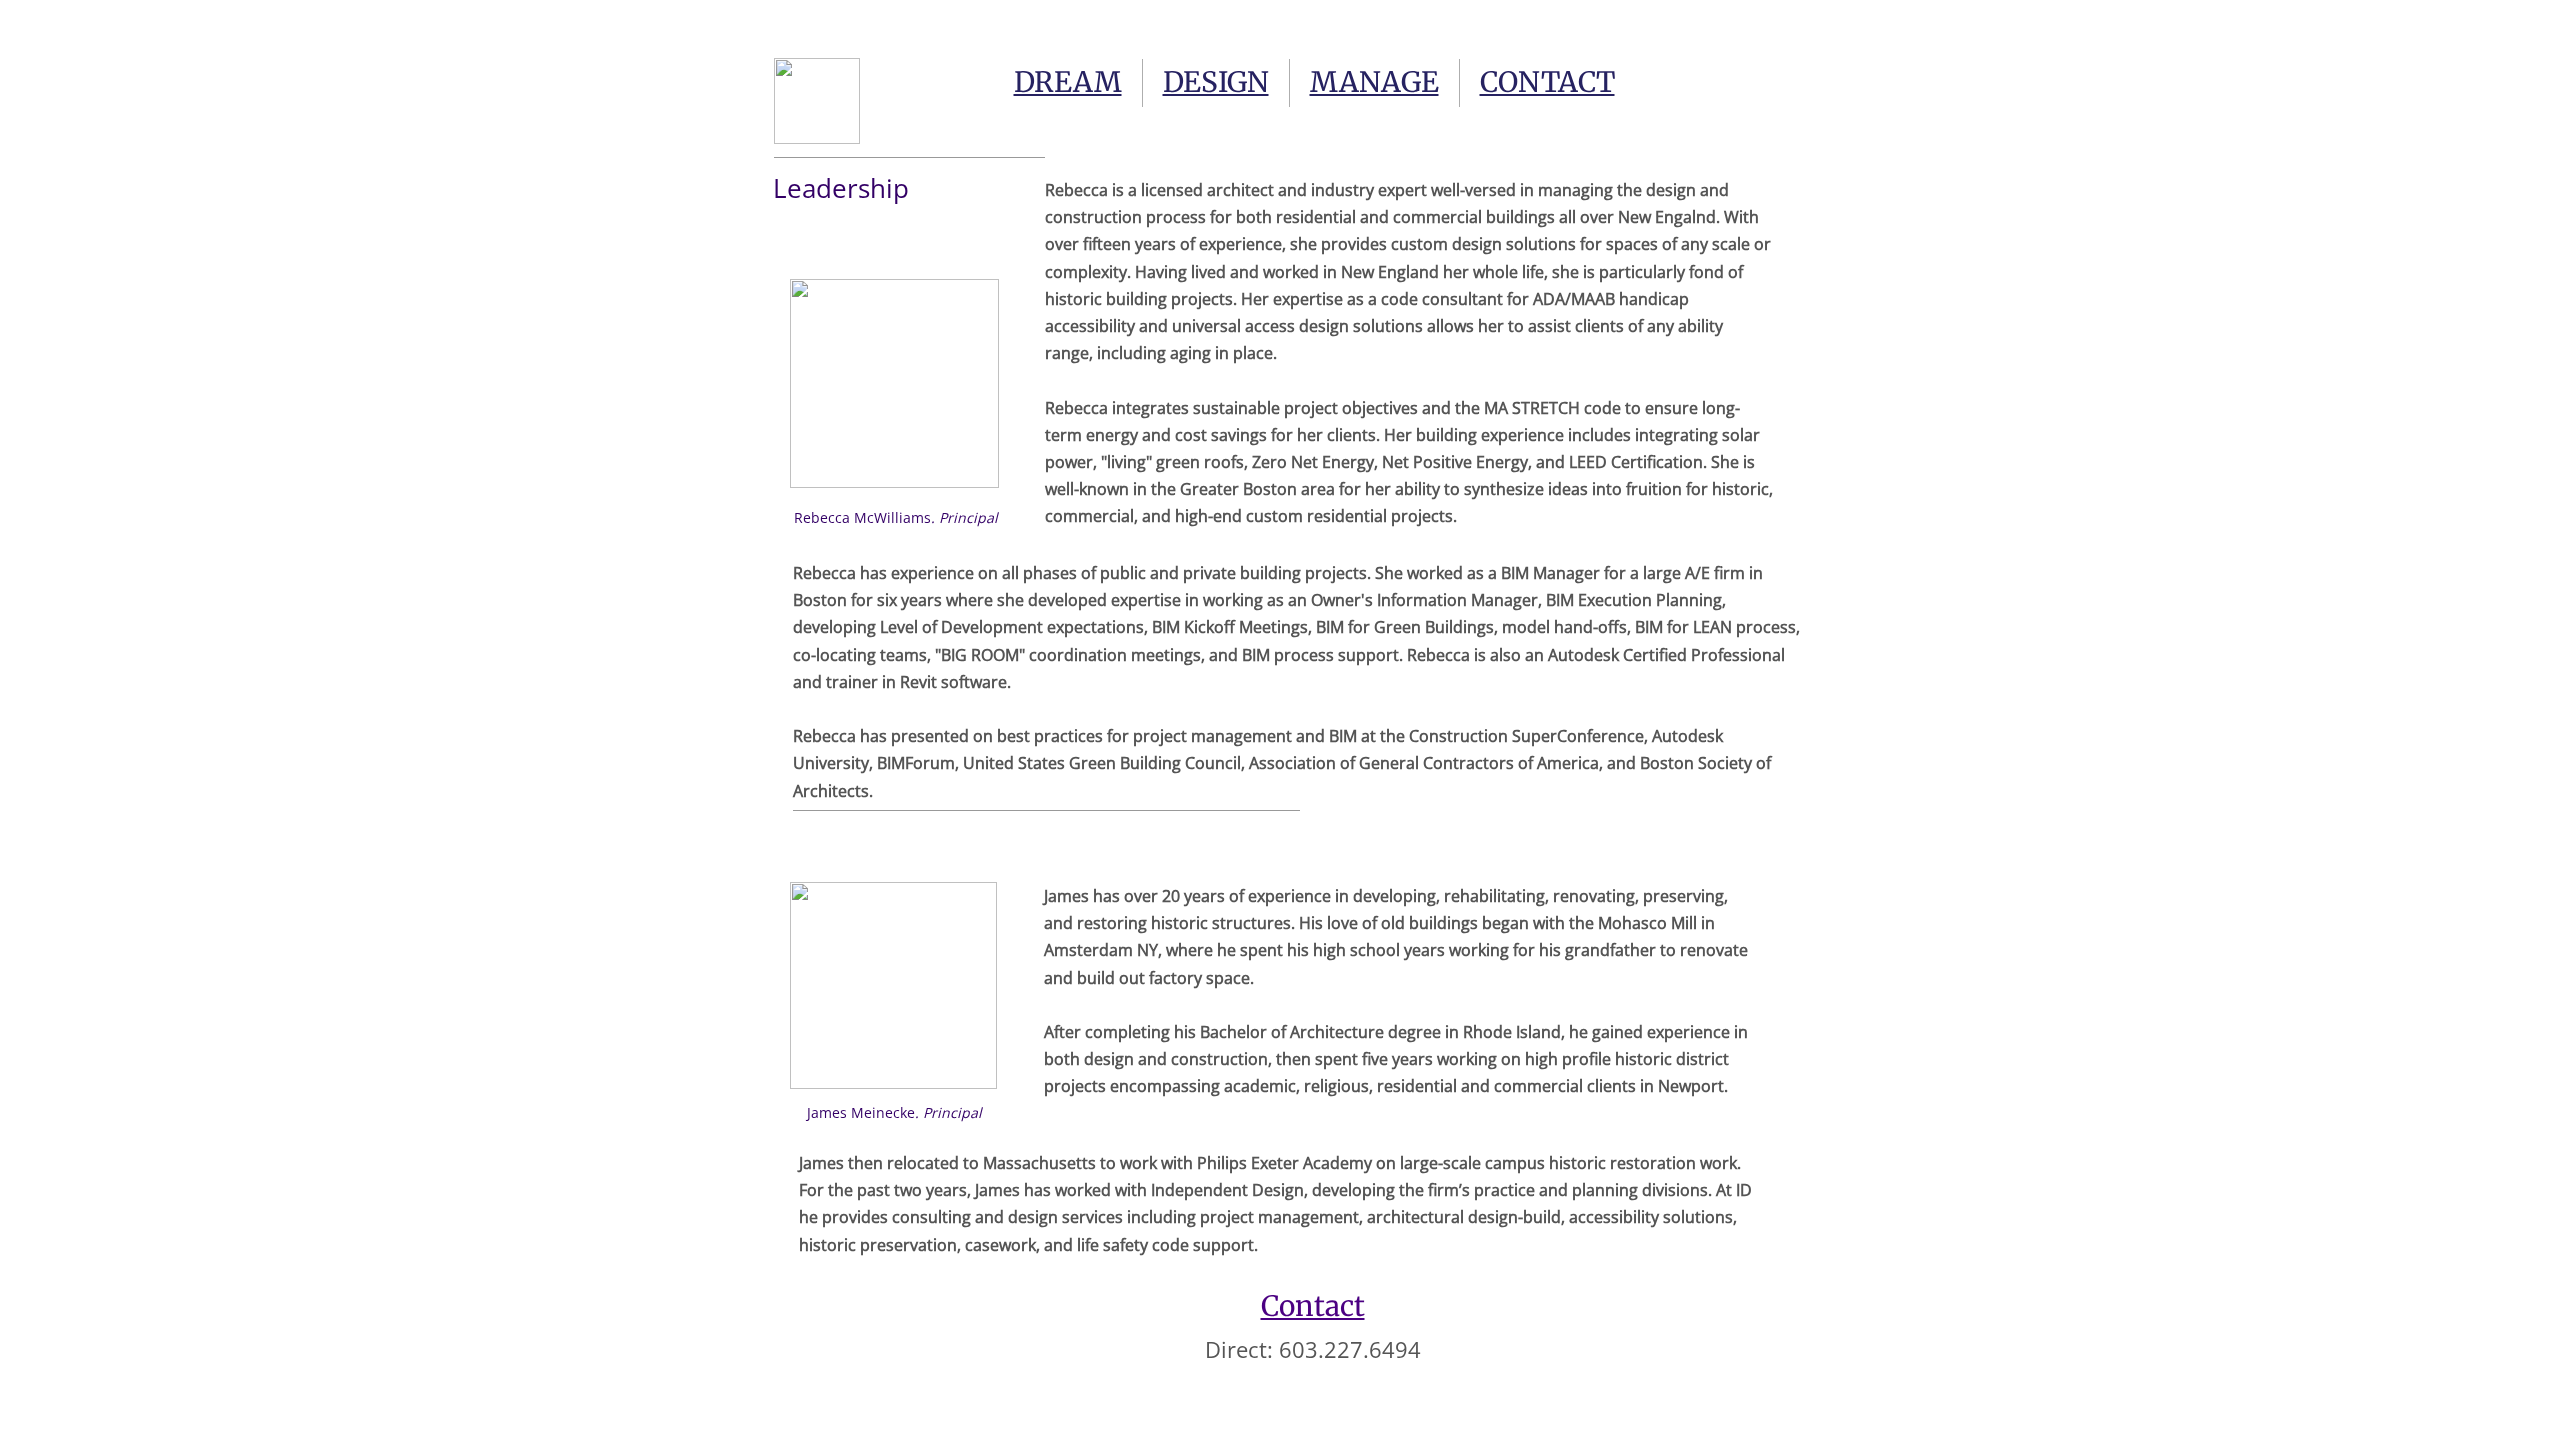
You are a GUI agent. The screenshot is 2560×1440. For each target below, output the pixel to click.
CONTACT (1547, 82)
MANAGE (1374, 82)
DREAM (1068, 82)
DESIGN (1216, 82)
